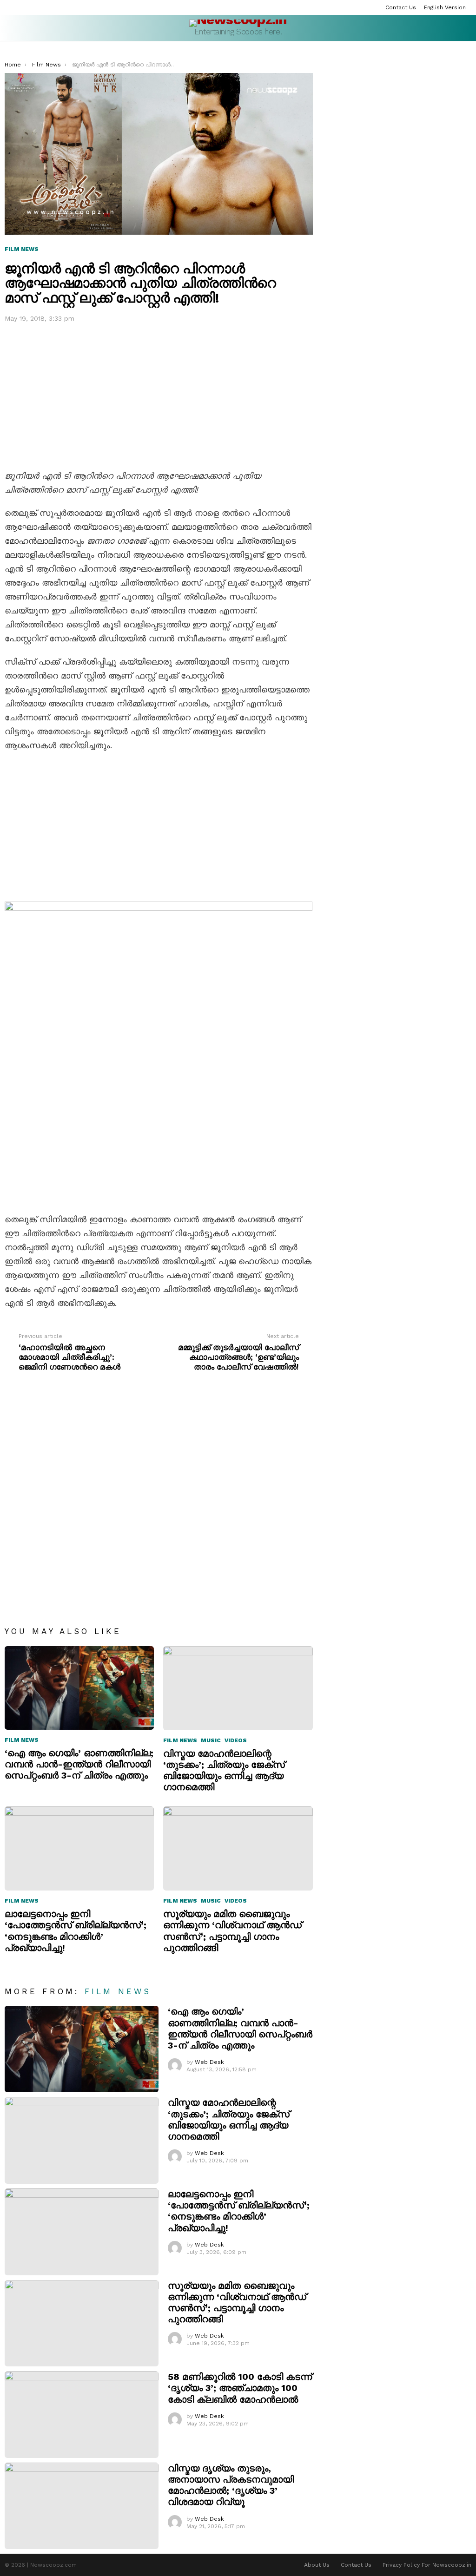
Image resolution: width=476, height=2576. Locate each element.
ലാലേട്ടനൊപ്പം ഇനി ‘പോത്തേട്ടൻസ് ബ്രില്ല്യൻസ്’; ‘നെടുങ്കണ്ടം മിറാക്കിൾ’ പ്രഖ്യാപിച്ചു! (76, 1931)
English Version (445, 7)
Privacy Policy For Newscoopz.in (427, 2565)
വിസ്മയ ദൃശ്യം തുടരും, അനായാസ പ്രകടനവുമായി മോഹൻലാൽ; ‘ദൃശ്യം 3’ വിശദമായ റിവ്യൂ (231, 2485)
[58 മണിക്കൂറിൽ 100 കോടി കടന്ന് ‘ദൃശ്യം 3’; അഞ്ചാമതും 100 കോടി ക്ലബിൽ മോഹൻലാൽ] (82, 2415)
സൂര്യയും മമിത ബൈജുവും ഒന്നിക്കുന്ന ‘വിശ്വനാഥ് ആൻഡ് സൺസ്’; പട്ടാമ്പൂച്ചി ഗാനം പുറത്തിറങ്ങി (232, 1931)
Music (211, 1740)
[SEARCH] (456, 49)
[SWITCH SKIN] (468, 49)
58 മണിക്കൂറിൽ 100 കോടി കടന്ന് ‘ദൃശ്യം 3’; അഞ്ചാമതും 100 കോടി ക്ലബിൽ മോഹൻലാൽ (240, 2388)
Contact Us (401, 7)
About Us (317, 2565)
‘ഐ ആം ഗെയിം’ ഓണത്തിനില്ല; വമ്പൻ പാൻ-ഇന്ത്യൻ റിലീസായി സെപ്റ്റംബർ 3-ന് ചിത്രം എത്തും (79, 1764)
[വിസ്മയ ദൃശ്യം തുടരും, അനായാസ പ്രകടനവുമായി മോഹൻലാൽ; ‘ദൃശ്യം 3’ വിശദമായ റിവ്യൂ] (82, 2506)
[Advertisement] (159, 394)
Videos (236, 1740)
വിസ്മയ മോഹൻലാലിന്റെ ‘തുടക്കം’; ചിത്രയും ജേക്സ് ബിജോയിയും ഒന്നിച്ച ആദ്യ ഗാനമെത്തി (224, 1770)
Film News (22, 1740)
